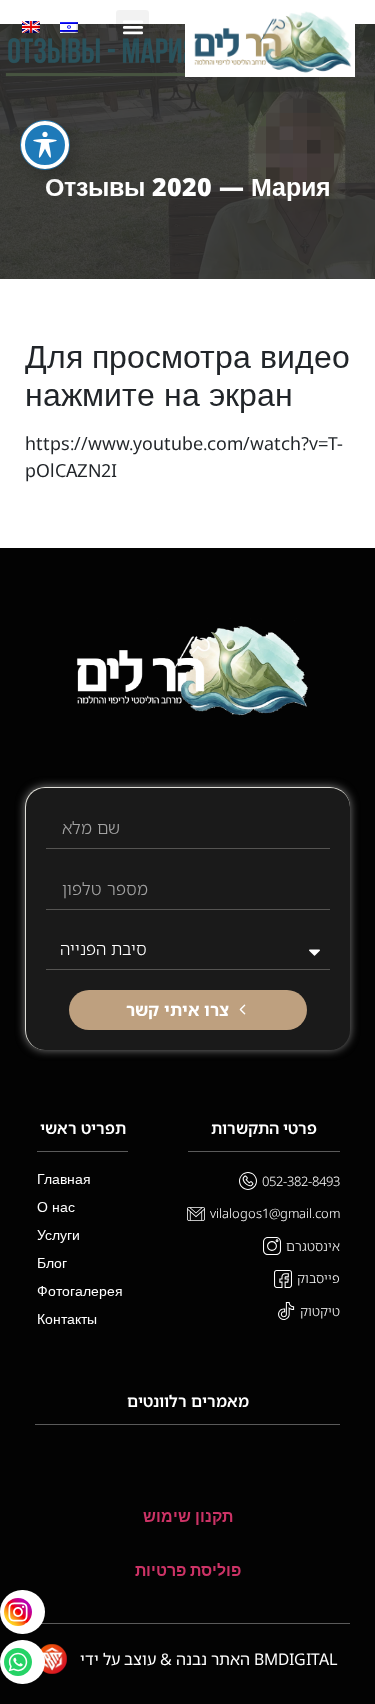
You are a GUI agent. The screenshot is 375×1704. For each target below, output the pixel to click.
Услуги (58, 1234)
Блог (52, 1262)
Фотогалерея (80, 1290)
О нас (56, 1206)
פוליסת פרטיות (188, 1570)
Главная (64, 1178)
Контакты (67, 1318)
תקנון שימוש (188, 1516)
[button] (132, 26)
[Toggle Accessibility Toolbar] (45, 145)
